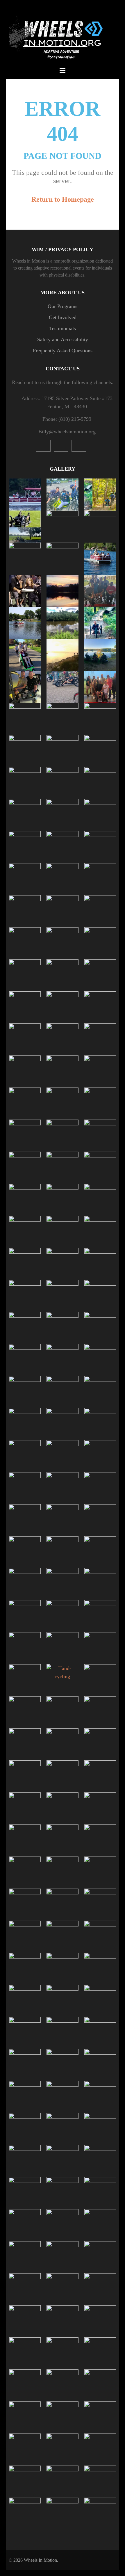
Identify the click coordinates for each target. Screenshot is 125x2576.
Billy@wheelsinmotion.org (67, 432)
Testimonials (63, 328)
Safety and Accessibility (63, 339)
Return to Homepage (63, 199)
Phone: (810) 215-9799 (67, 419)
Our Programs (63, 306)
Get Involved (63, 317)
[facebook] (79, 446)
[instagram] (61, 446)
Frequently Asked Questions (63, 351)
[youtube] (43, 446)
